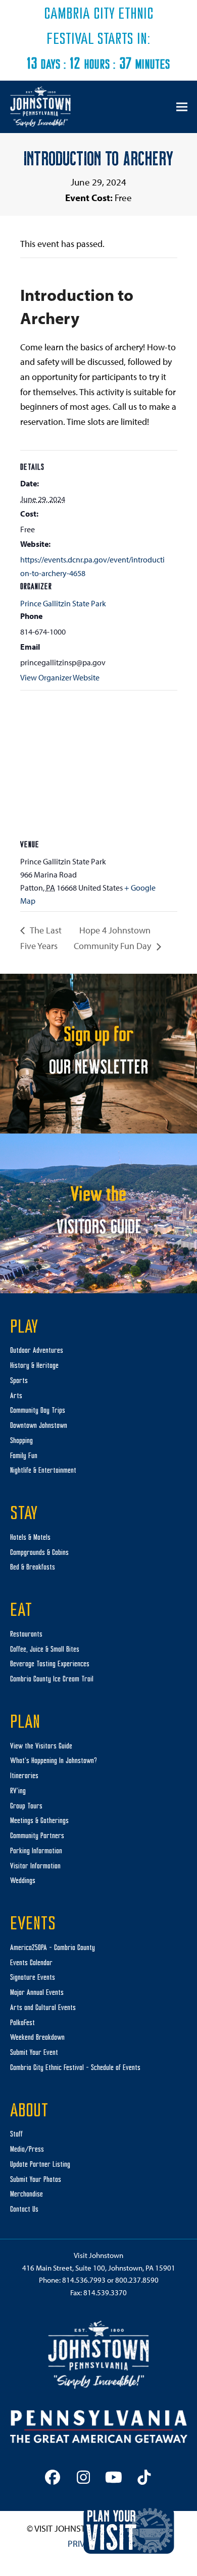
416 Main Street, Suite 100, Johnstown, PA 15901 (99, 2268)
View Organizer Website (60, 677)
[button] (182, 107)
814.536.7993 (84, 2280)
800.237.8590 (137, 2280)
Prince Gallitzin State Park (63, 603)
